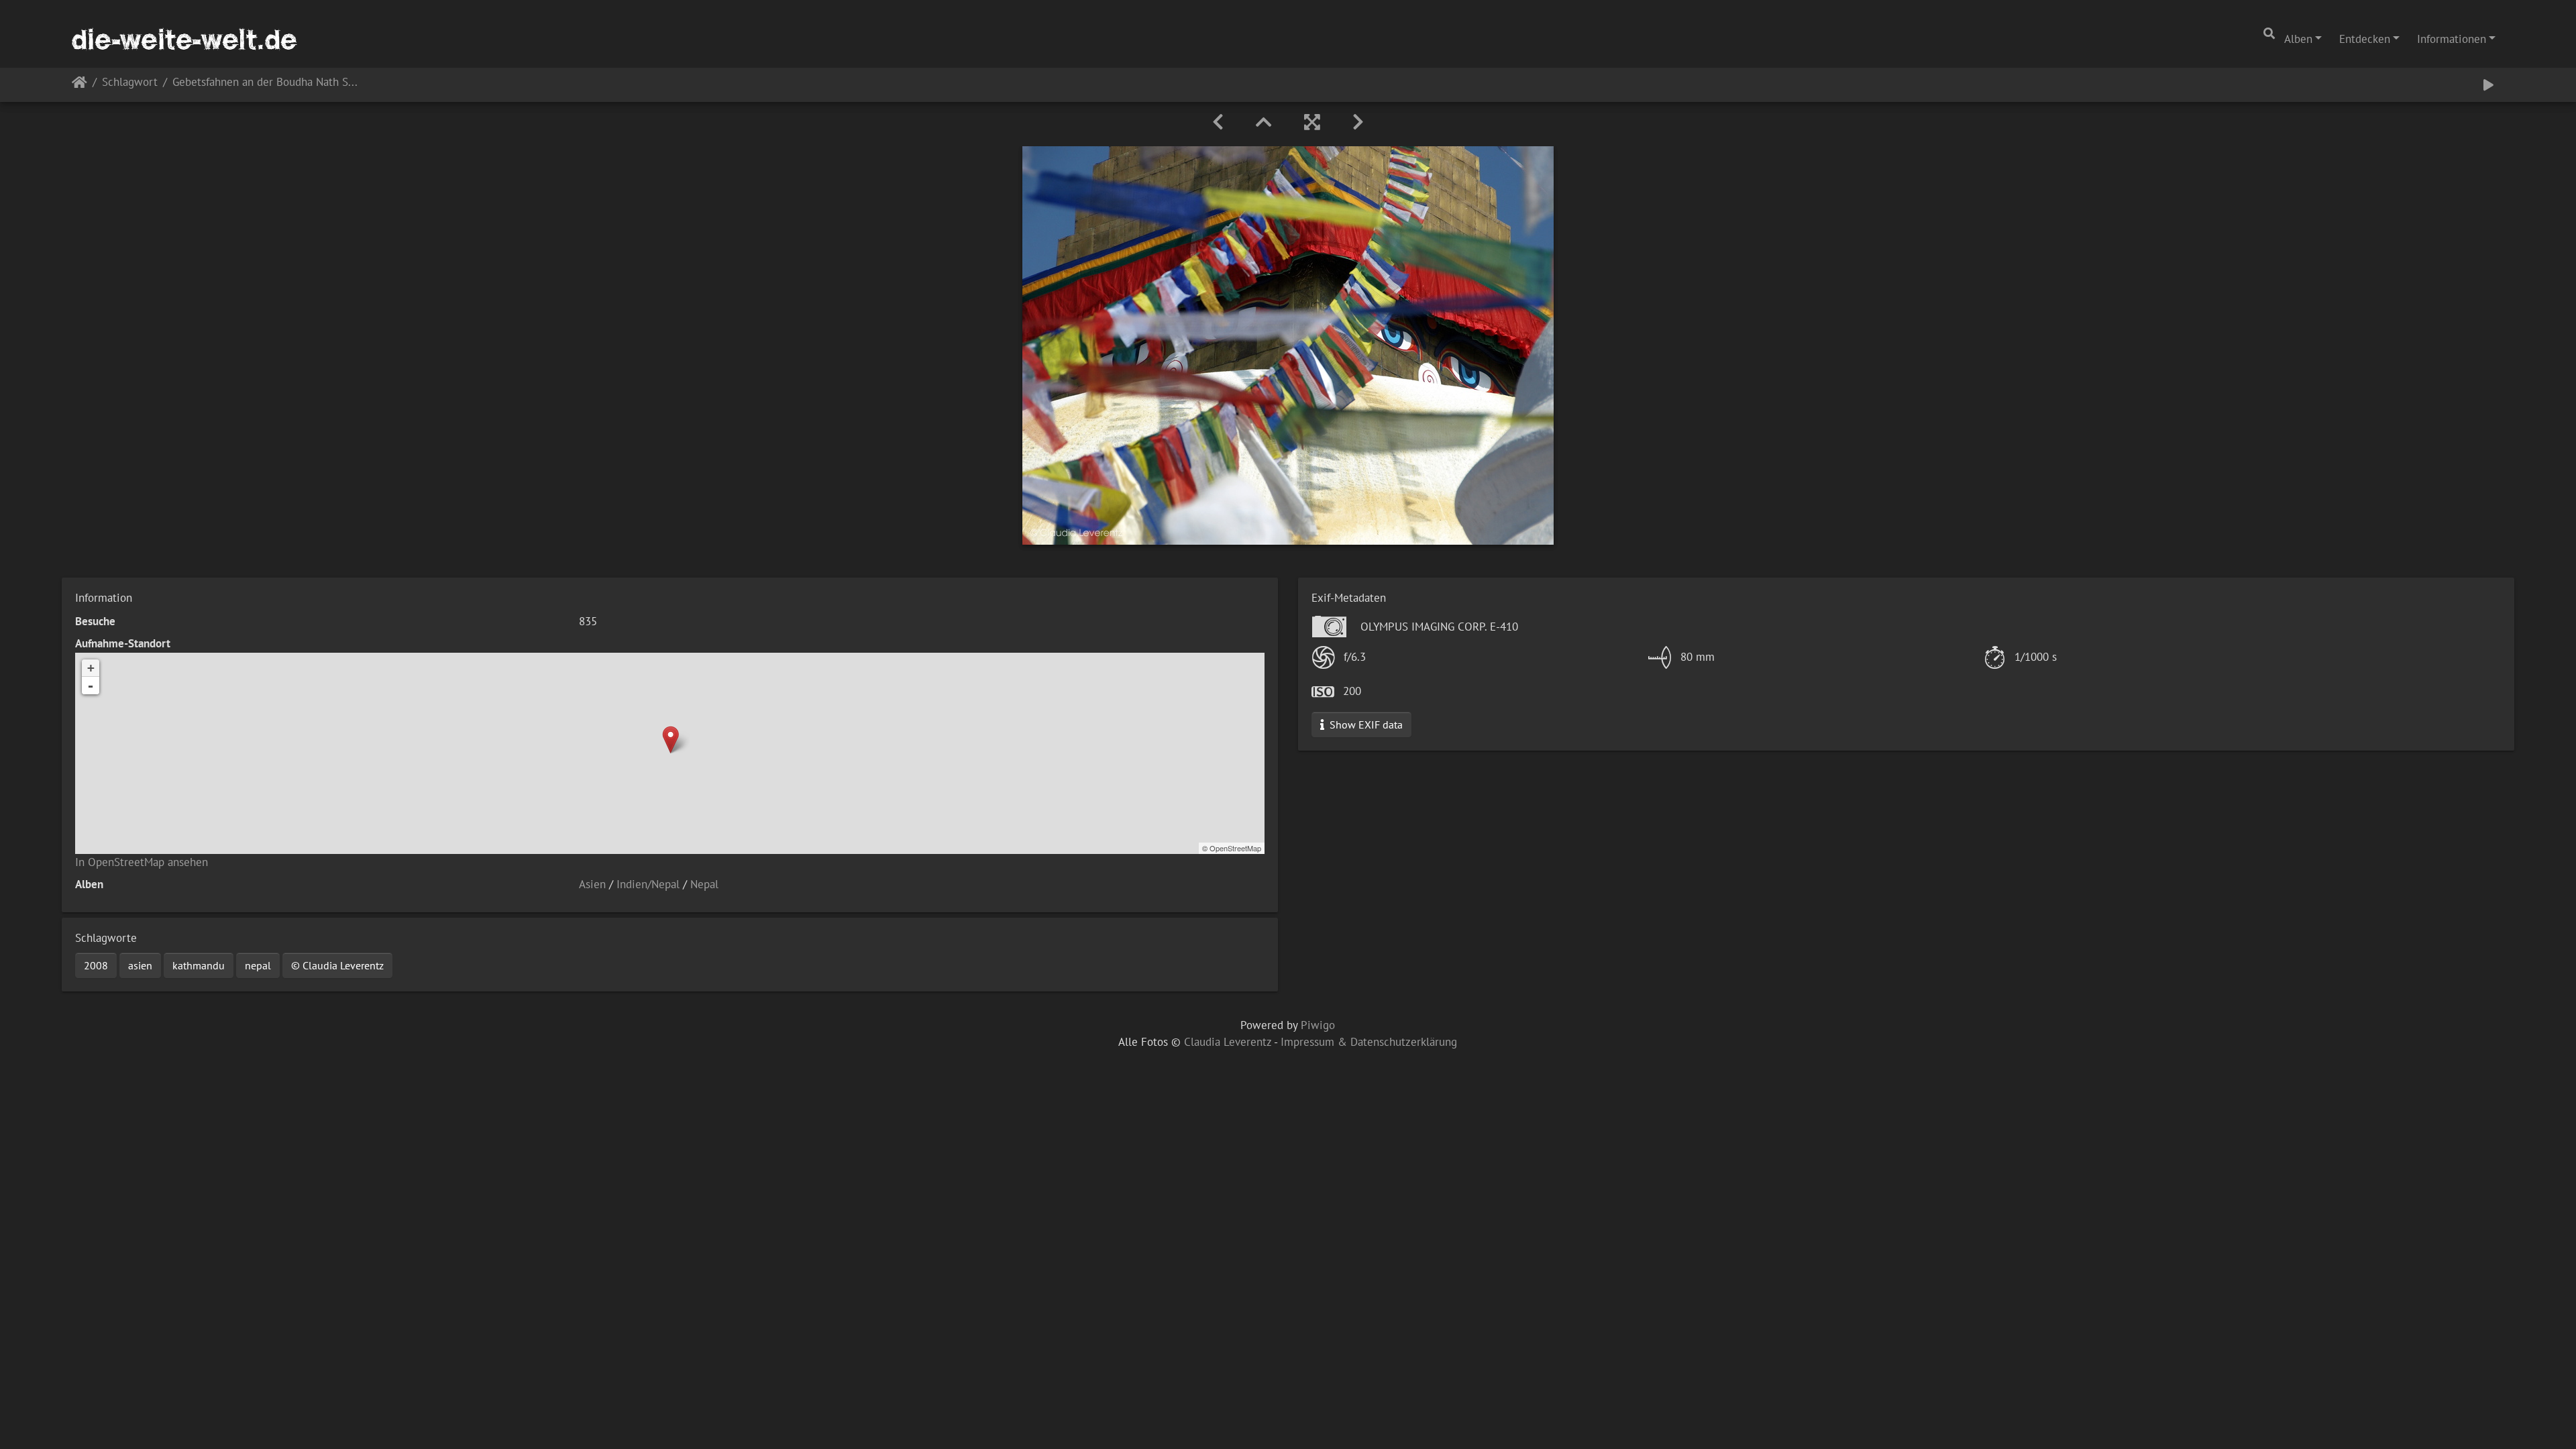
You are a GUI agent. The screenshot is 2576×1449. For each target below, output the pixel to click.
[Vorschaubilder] (1264, 122)
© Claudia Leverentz (337, 965)
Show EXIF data (1365, 724)
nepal (258, 965)
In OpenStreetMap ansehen (142, 862)
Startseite (79, 85)
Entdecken (2365, 39)
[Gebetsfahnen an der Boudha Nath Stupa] (670, 740)
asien (140, 965)
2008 (96, 965)
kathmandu (199, 965)
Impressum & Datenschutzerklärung (1369, 1042)
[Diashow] (2488, 85)
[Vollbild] (1312, 122)
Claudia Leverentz (1228, 1042)
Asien (592, 884)
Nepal (704, 884)
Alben (2298, 39)
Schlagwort (130, 83)
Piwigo (1318, 1025)
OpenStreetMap (1235, 848)
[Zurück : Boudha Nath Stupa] (1218, 122)
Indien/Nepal (648, 884)
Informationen (2452, 39)
